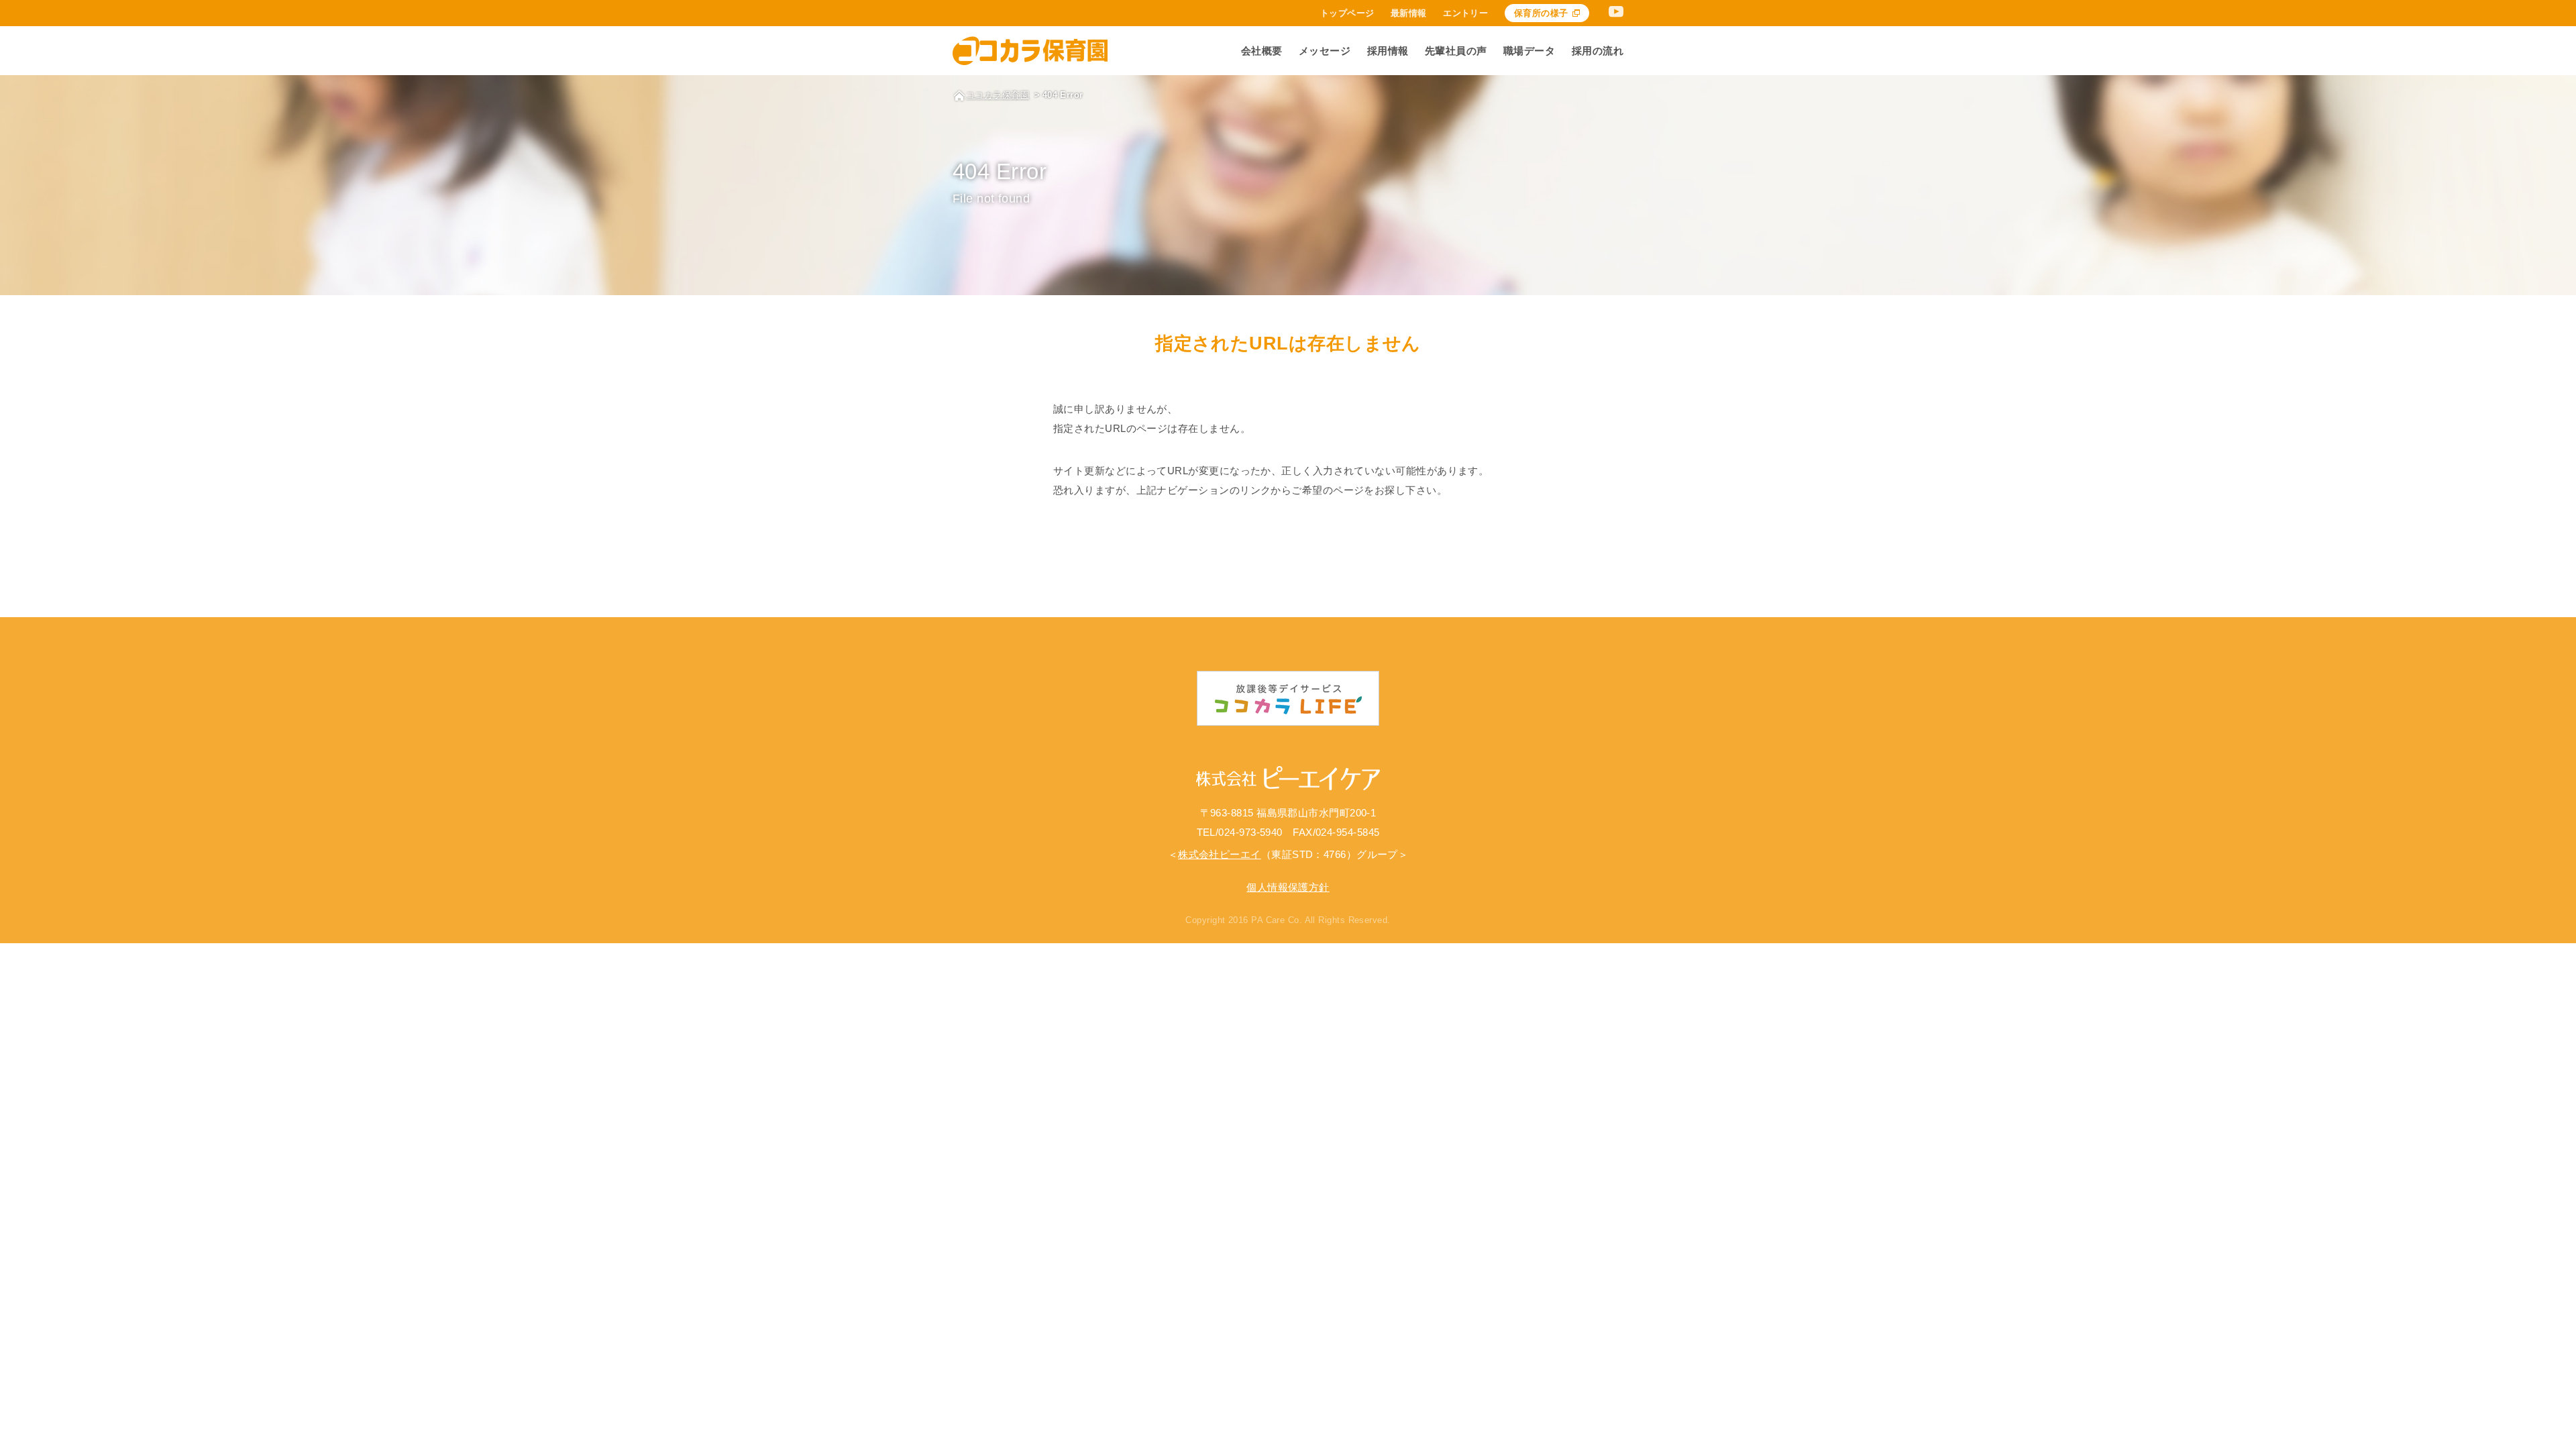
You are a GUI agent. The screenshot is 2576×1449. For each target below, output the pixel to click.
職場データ (1529, 51)
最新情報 (1409, 13)
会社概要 (1262, 51)
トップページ (1347, 13)
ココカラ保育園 (998, 95)
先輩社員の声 (1456, 51)
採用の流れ (1598, 51)
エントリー (1465, 13)
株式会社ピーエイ (1220, 854)
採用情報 (1388, 51)
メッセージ (1325, 51)
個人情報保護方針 (1288, 887)
